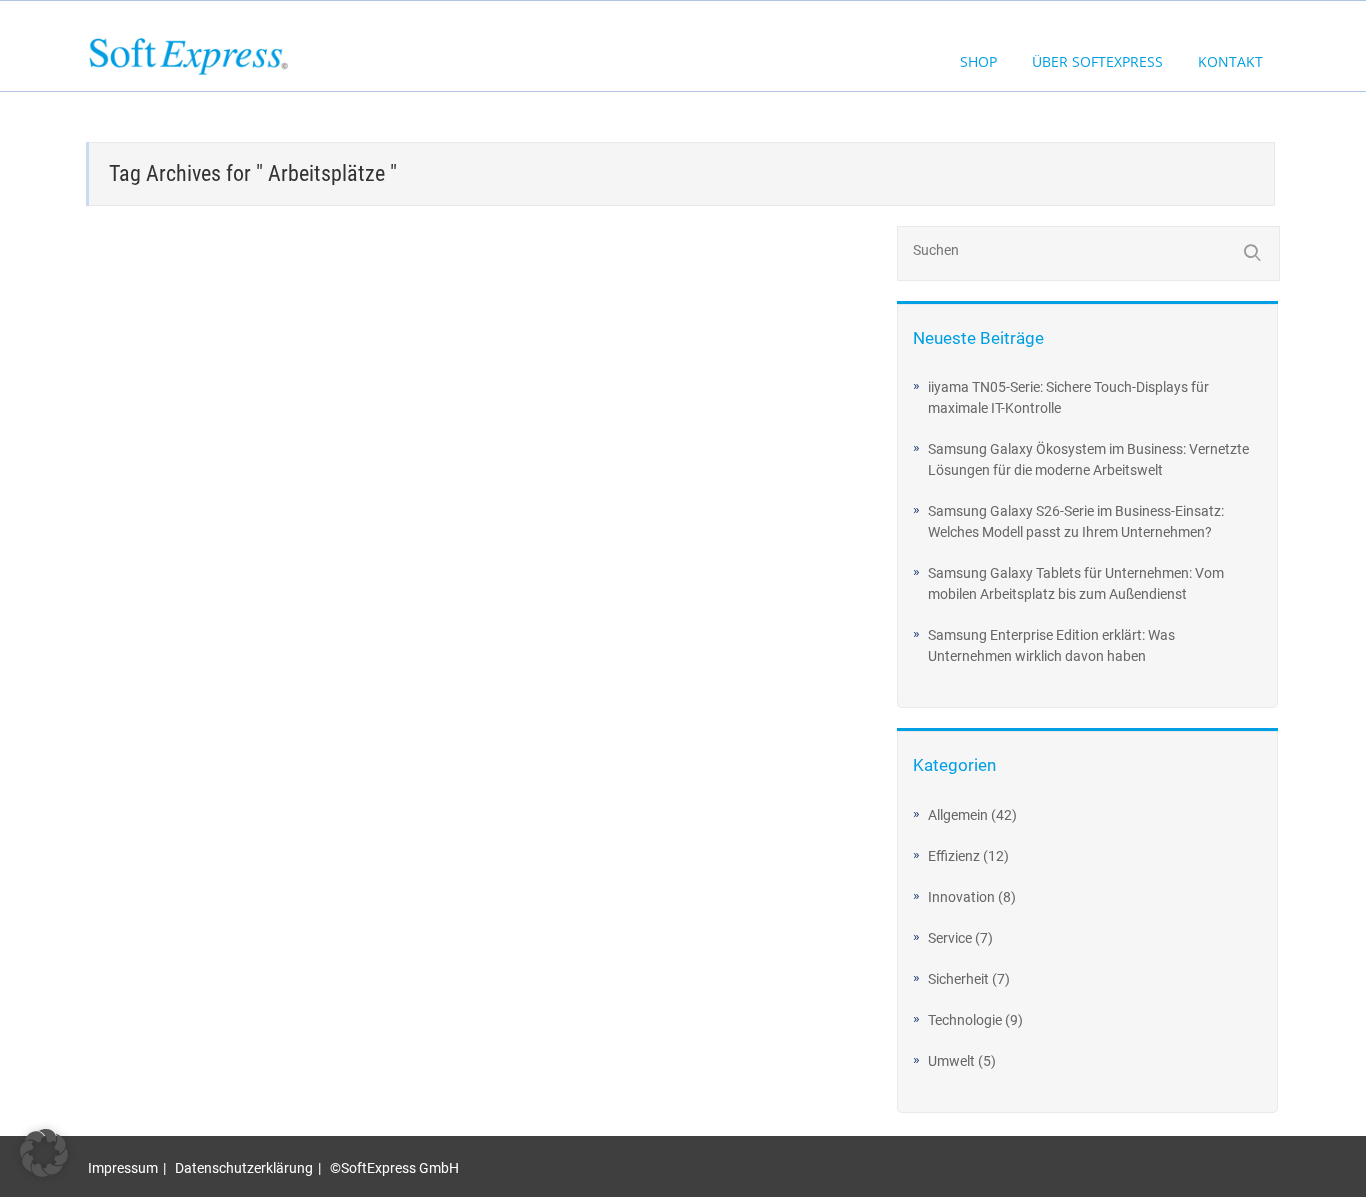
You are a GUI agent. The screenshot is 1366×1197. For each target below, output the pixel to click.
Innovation (961, 897)
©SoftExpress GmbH (394, 1168)
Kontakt (1230, 61)
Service (950, 938)
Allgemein (958, 815)
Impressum (123, 1168)
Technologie (965, 1020)
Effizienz (954, 856)
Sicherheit (958, 979)
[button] (44, 1153)
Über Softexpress (1097, 61)
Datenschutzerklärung (244, 1168)
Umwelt (951, 1061)
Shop (978, 61)
